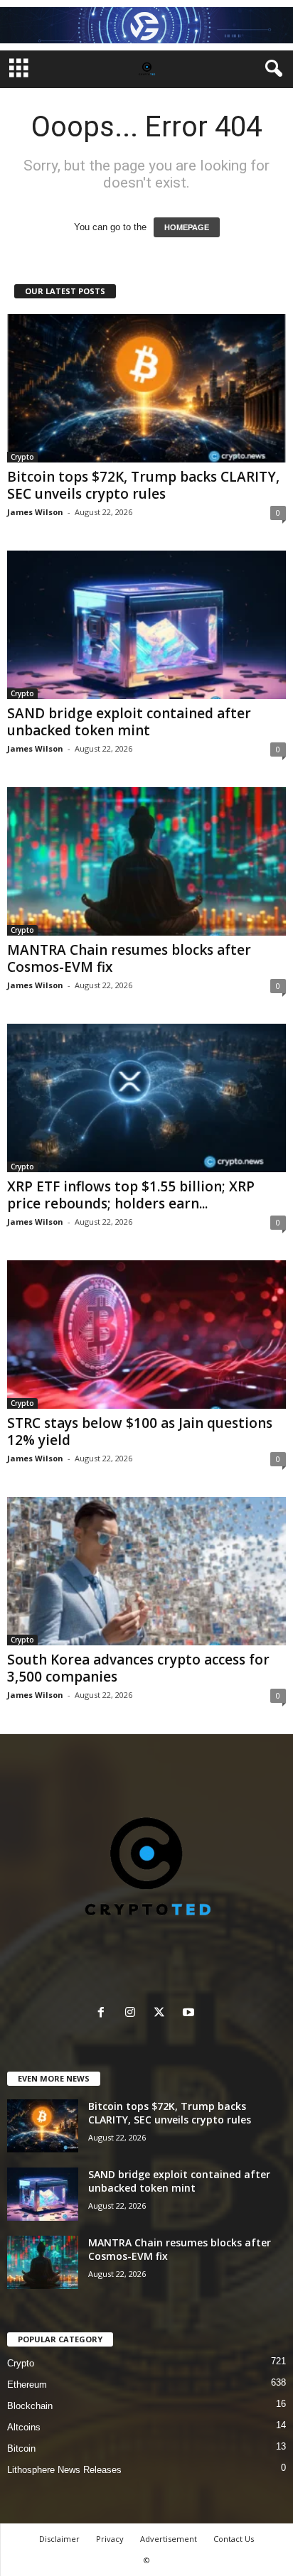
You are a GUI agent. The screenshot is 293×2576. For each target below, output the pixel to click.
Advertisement (169, 2539)
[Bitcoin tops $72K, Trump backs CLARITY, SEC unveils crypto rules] (146, 388)
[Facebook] (104, 2014)
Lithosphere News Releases (64, 2470)
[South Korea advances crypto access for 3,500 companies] (146, 1571)
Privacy (110, 2539)
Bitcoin (21, 2448)
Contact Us (234, 2539)
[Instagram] (133, 2014)
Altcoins (24, 2427)
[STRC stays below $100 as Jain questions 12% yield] (146, 1335)
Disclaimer (59, 2539)
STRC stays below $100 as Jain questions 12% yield (140, 1432)
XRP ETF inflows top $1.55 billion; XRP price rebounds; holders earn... (131, 1195)
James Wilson (35, 512)
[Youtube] (190, 2014)
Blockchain (30, 2406)
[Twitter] (163, 2014)
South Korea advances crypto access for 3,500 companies (138, 1668)
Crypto (22, 457)
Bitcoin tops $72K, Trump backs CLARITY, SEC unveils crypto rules (143, 485)
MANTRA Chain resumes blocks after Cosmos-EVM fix (129, 958)
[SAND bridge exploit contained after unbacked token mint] (146, 625)
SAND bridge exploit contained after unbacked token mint (129, 722)
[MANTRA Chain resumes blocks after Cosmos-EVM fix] (146, 861)
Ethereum (27, 2385)
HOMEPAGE (187, 227)
